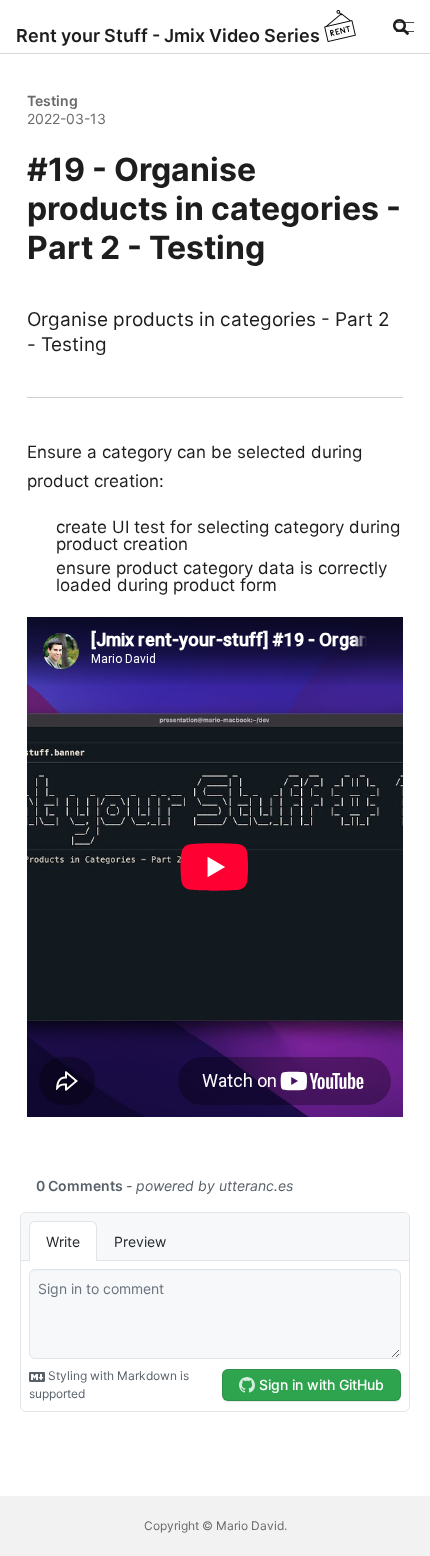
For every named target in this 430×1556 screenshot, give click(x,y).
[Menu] (403, 27)
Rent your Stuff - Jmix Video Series (168, 35)
